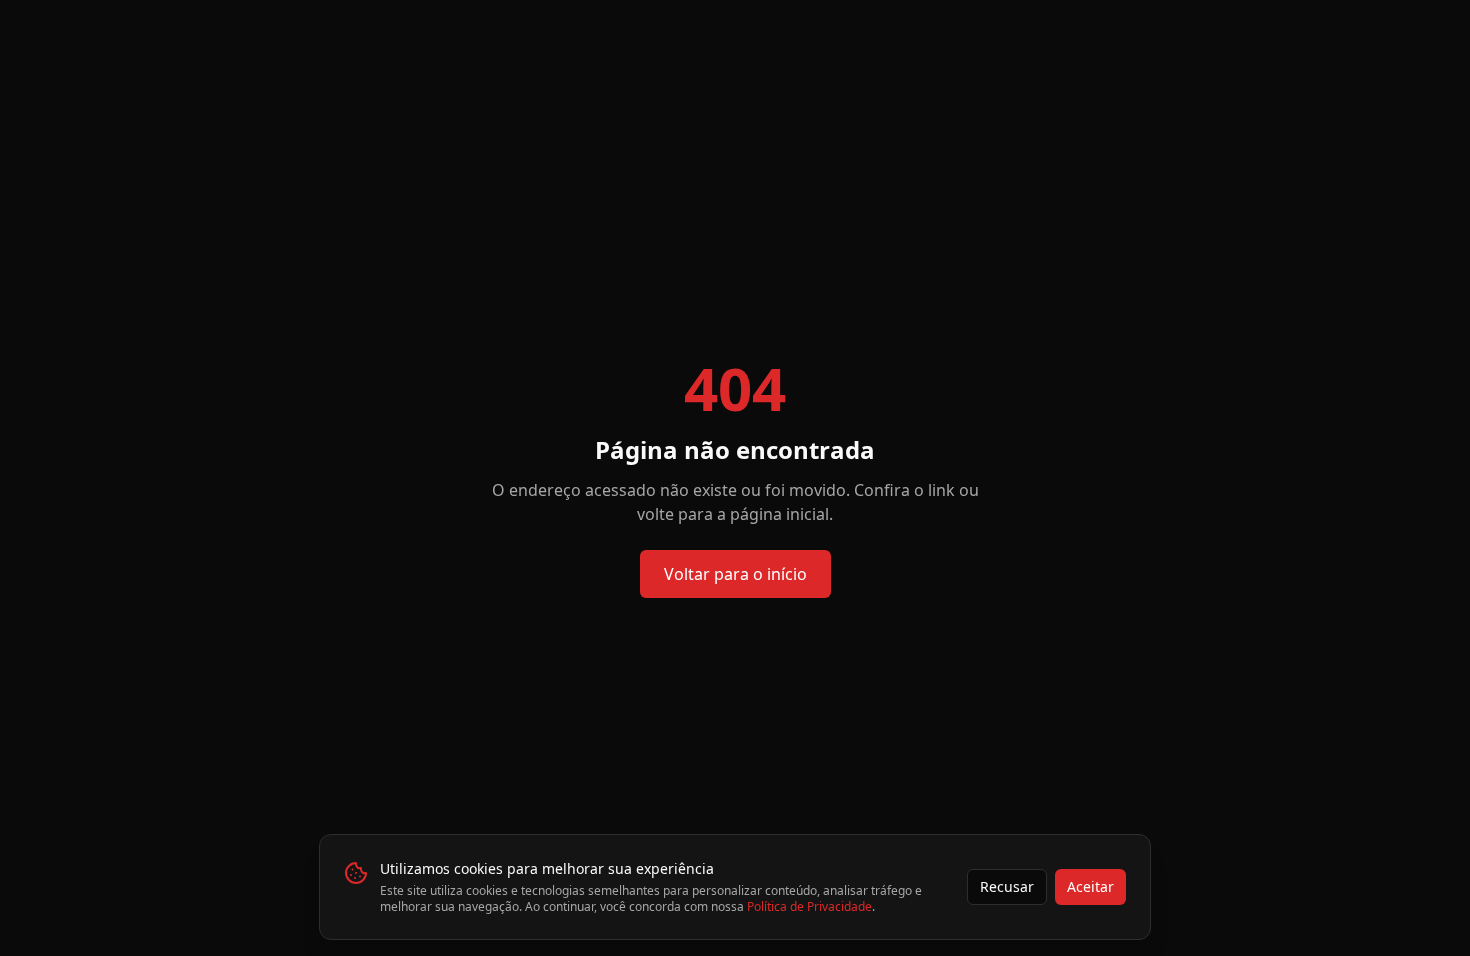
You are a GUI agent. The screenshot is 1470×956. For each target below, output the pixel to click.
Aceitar (1090, 886)
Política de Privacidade (809, 906)
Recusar (1007, 886)
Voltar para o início (735, 574)
